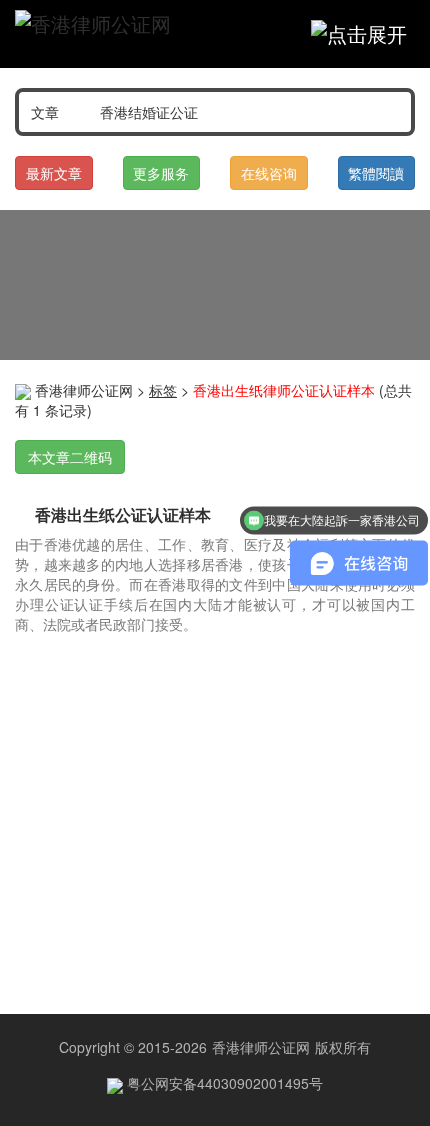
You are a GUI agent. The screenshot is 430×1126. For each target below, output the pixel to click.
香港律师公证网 (84, 390)
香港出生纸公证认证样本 (123, 514)
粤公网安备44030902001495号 (223, 1083)
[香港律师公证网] (93, 24)
